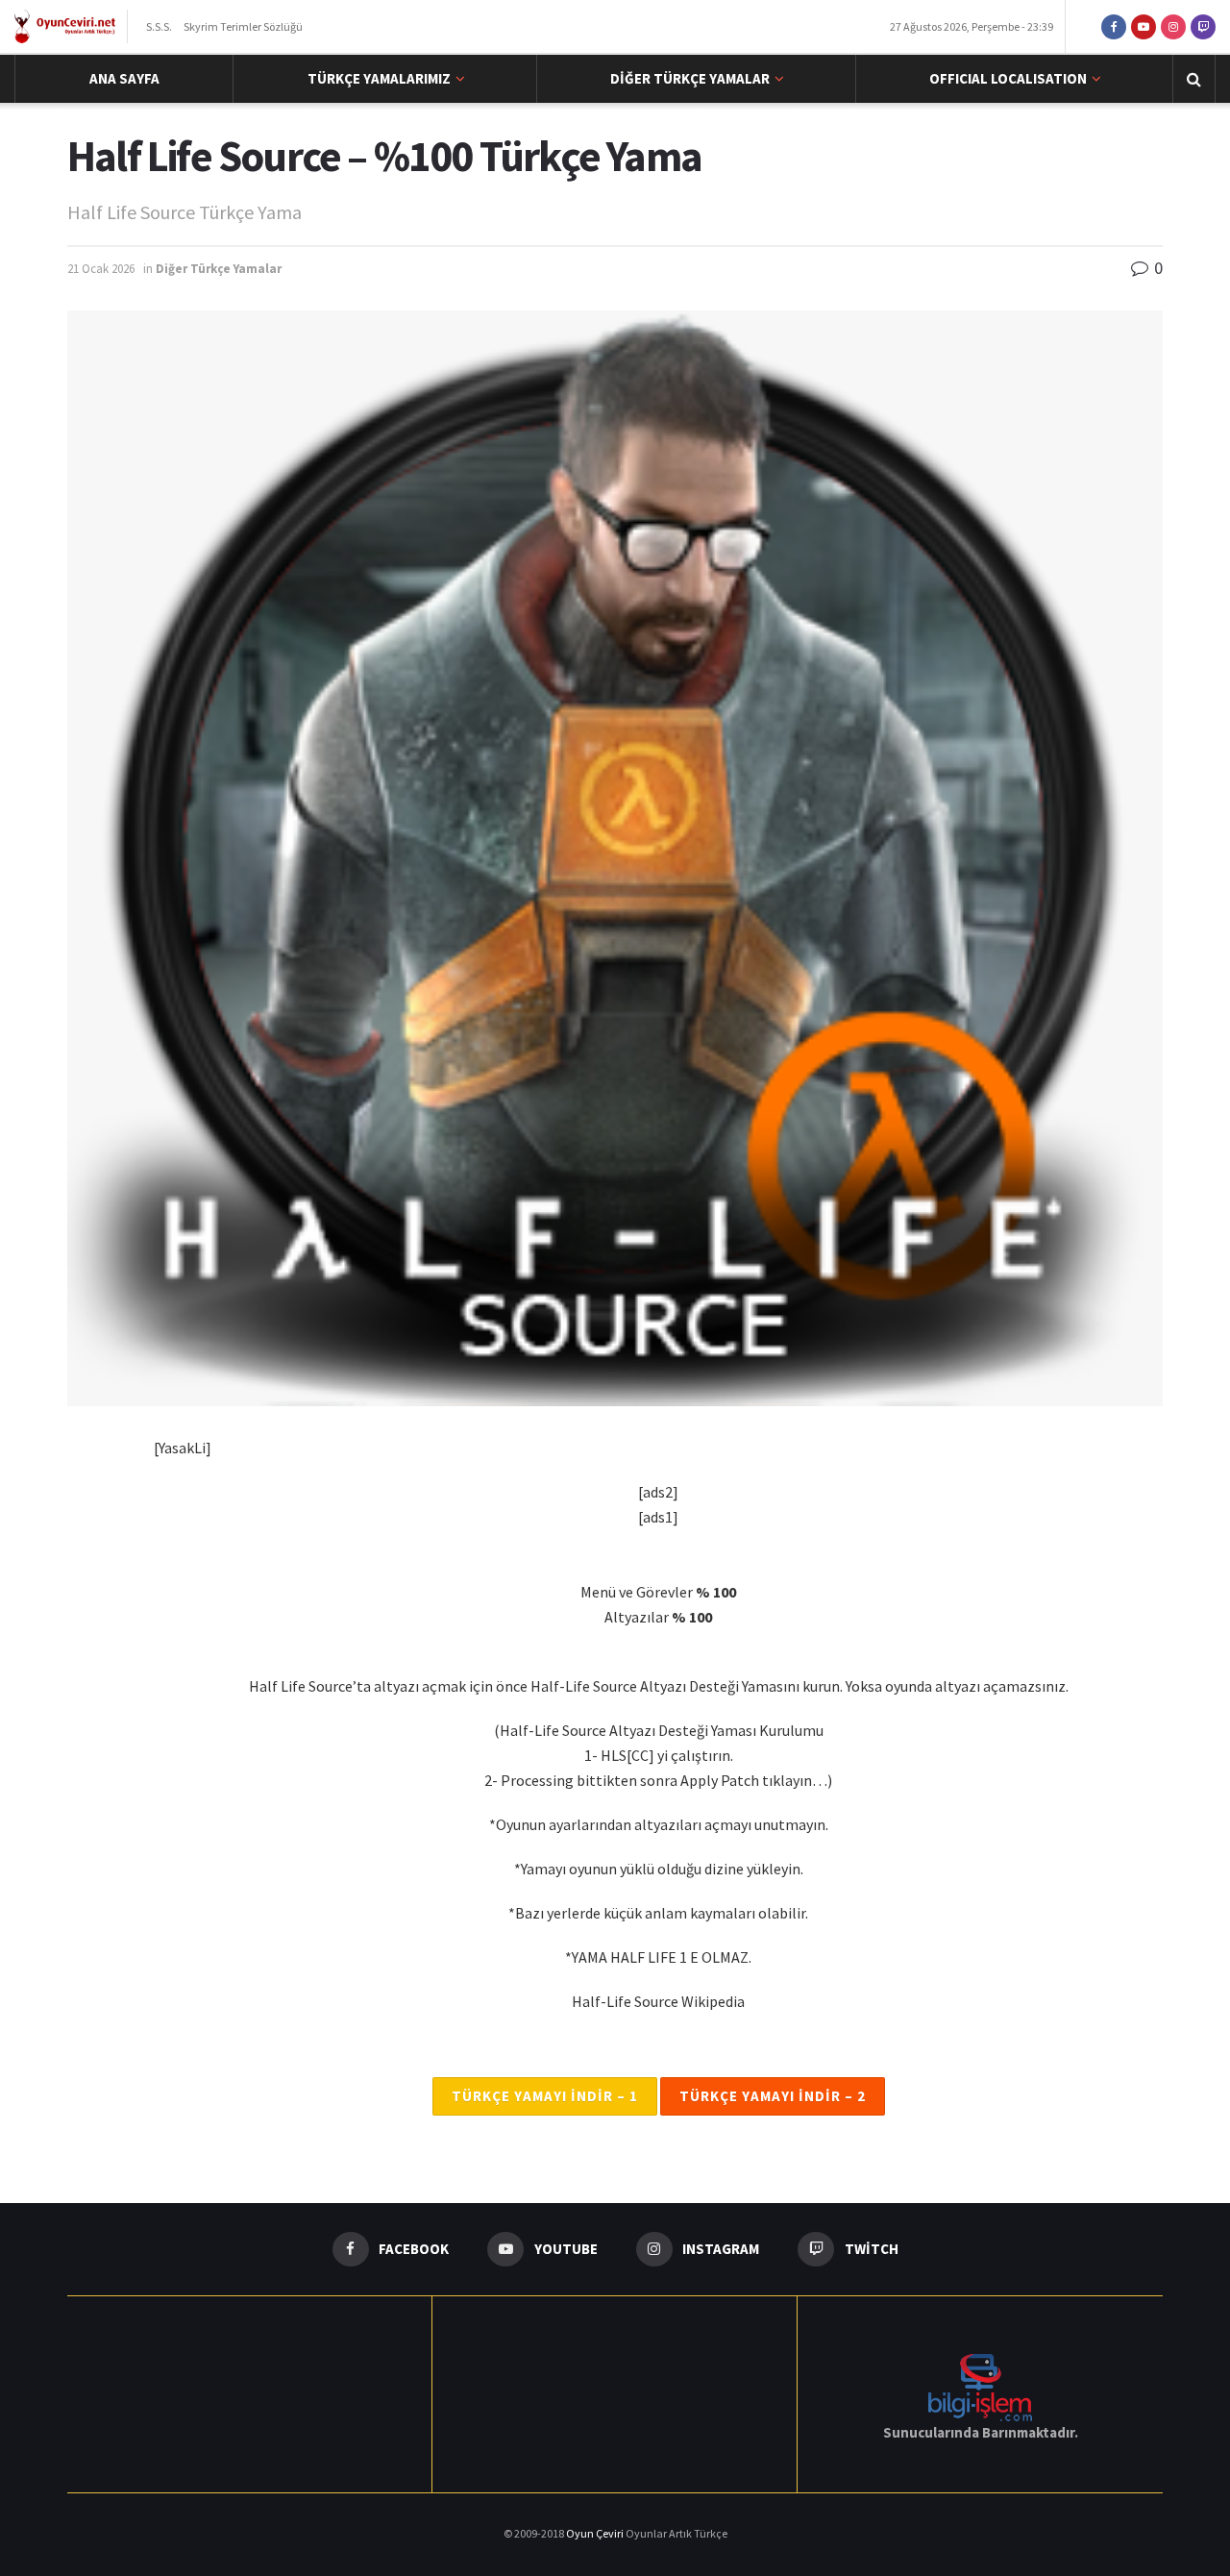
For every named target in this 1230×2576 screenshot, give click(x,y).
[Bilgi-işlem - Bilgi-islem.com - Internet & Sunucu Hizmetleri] (980, 2385)
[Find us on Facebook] (1114, 26)
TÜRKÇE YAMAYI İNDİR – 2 (773, 2096)
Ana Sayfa (124, 78)
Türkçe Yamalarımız (379, 78)
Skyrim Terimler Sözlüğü (243, 26)
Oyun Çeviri (596, 2533)
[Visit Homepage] (65, 27)
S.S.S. (159, 26)
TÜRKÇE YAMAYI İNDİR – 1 (545, 2096)
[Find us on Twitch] (1203, 26)
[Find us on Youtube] (1144, 26)
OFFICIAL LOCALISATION (1008, 78)
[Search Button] (1194, 79)
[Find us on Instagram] (1173, 26)
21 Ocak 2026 (101, 269)
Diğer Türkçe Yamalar (690, 78)
